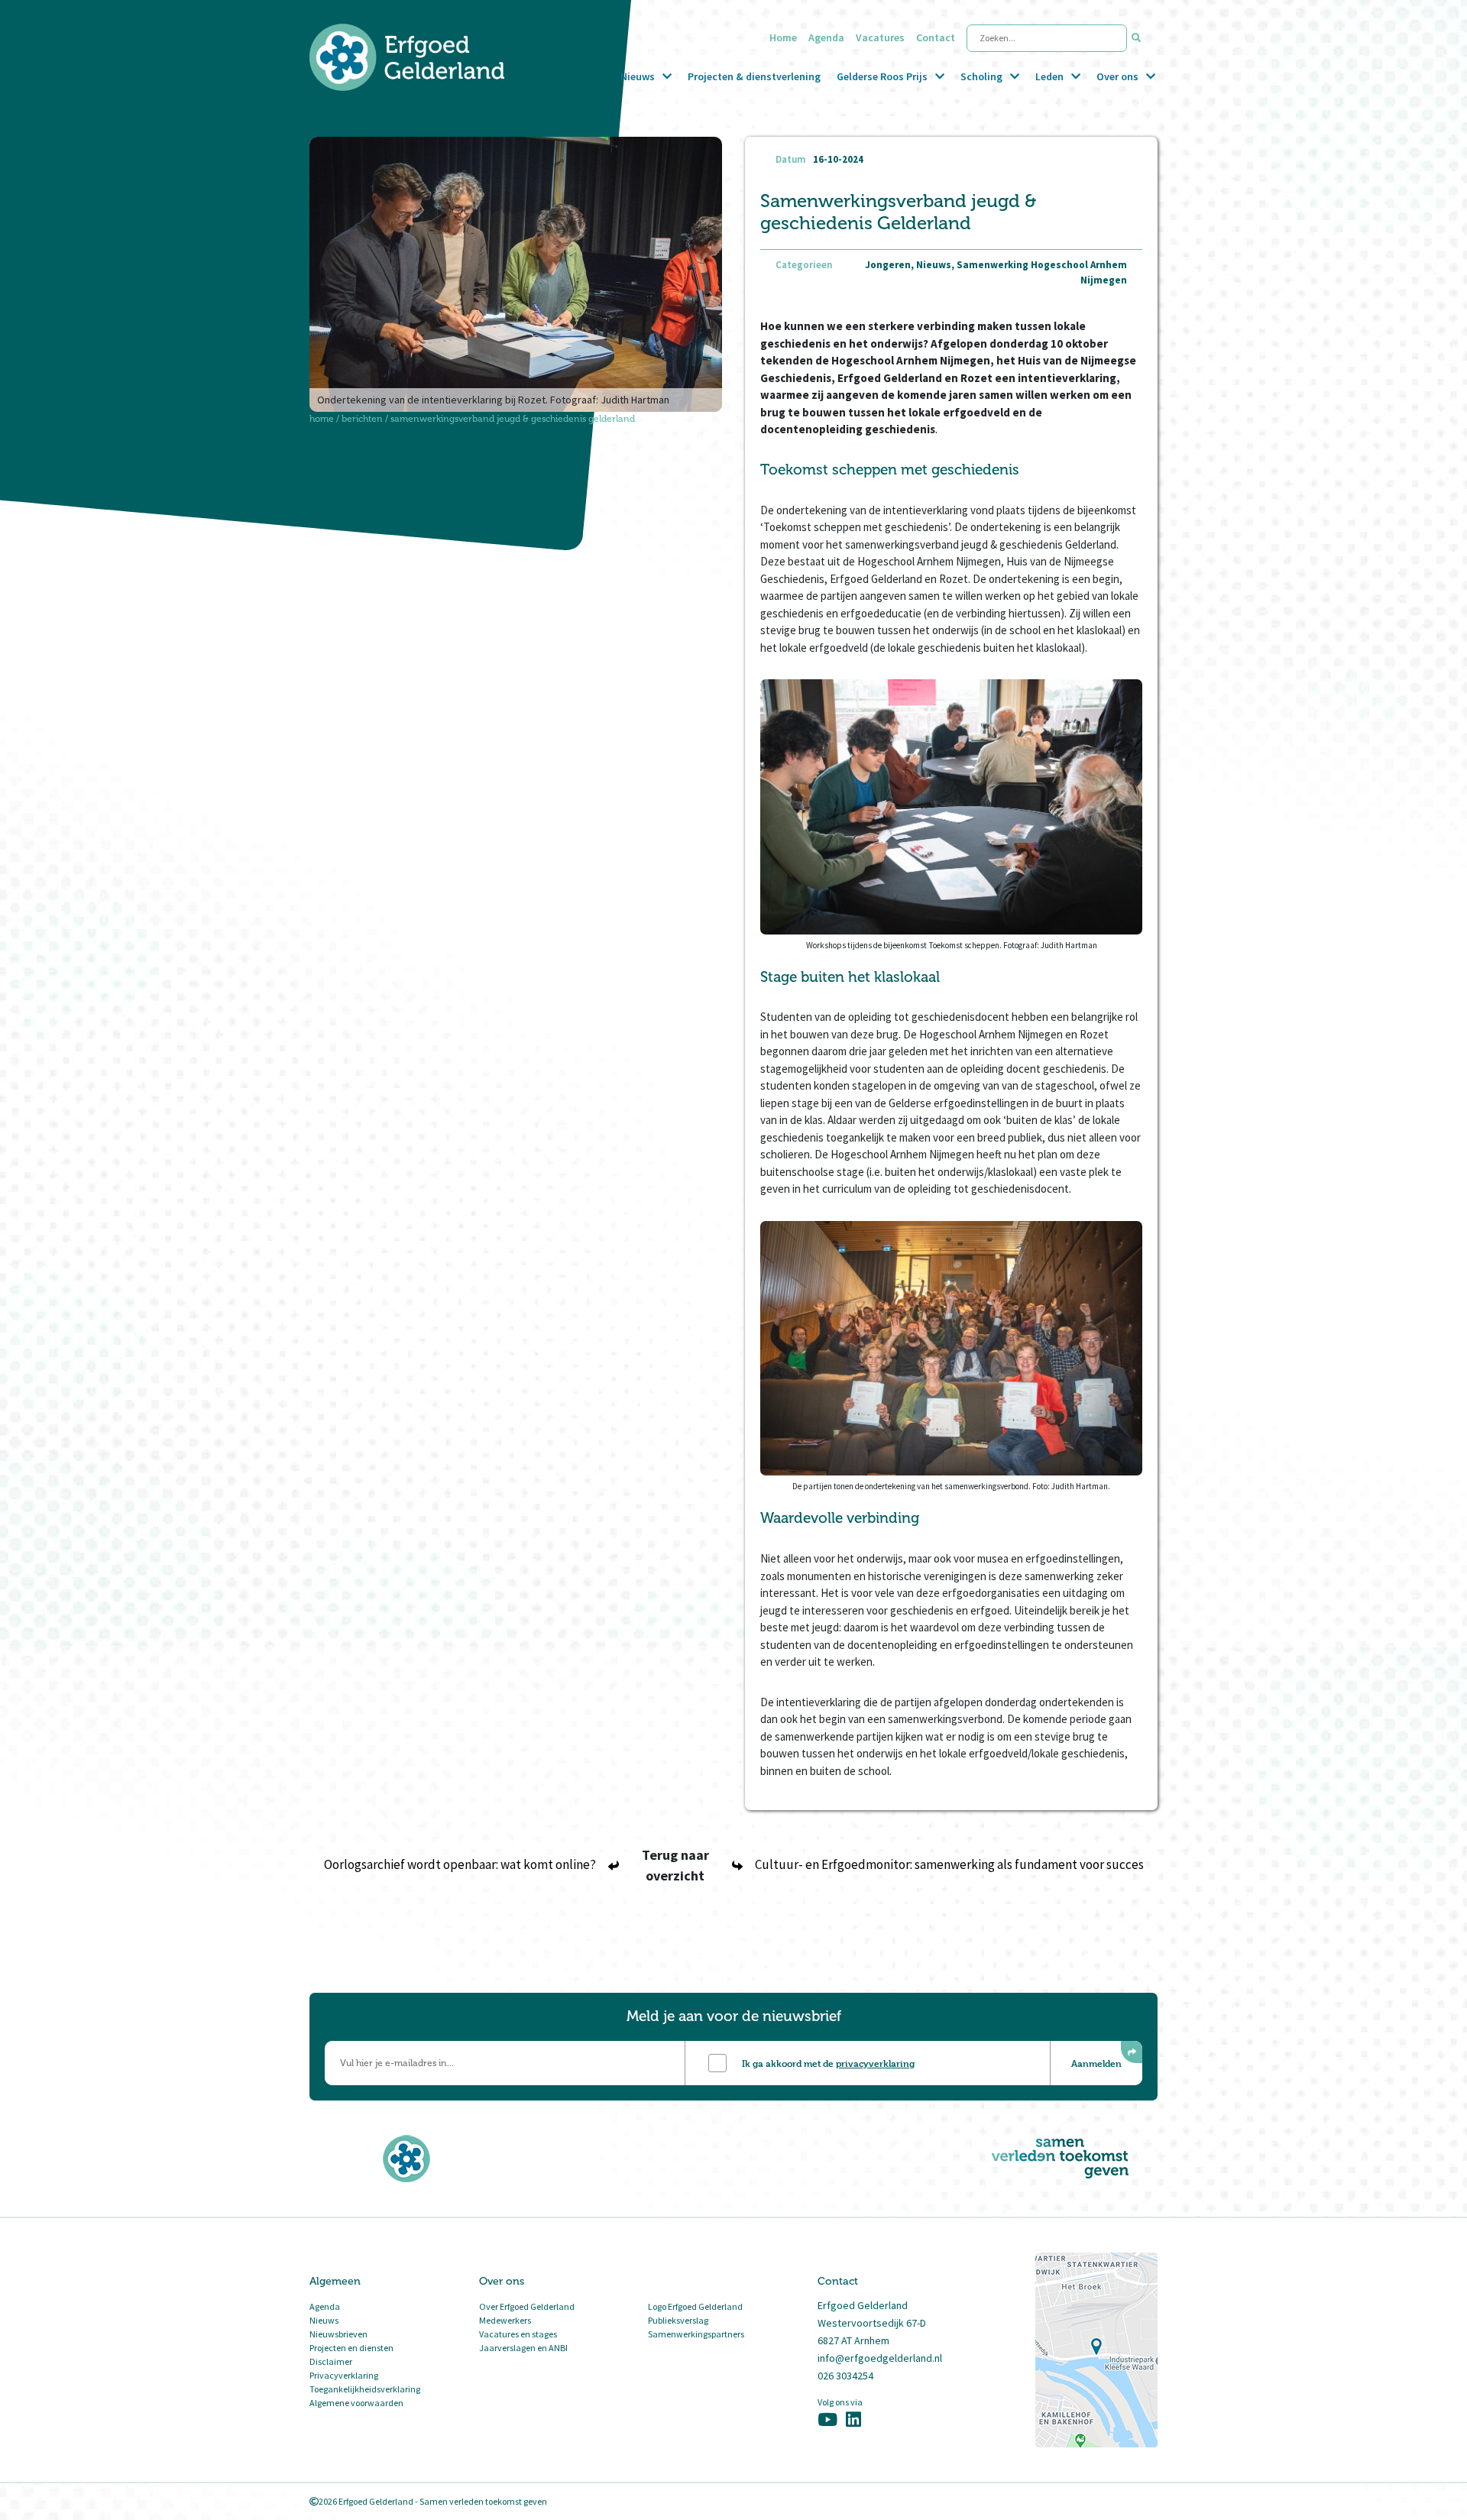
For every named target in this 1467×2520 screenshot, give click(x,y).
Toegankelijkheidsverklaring (365, 2389)
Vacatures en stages (518, 2334)
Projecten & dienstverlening (754, 76)
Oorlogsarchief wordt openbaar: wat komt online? (460, 1864)
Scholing (981, 76)
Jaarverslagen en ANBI (523, 2348)
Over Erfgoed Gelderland (527, 2306)
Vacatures (880, 37)
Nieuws (638, 76)
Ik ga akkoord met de (828, 2063)
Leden (1049, 76)
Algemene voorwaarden (356, 2403)
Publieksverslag (678, 2320)
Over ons (1117, 76)
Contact (936, 37)
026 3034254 (845, 2376)
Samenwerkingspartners (696, 2334)
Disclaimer (331, 2361)
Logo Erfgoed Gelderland (695, 2306)
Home (783, 37)
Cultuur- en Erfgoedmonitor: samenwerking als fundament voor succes (949, 1864)
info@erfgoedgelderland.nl (880, 2358)
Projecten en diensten (351, 2348)
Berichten (362, 419)
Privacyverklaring (344, 2375)
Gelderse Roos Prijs (882, 76)
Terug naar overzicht (675, 1865)
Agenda (826, 37)
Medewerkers (505, 2320)
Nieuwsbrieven (338, 2334)
